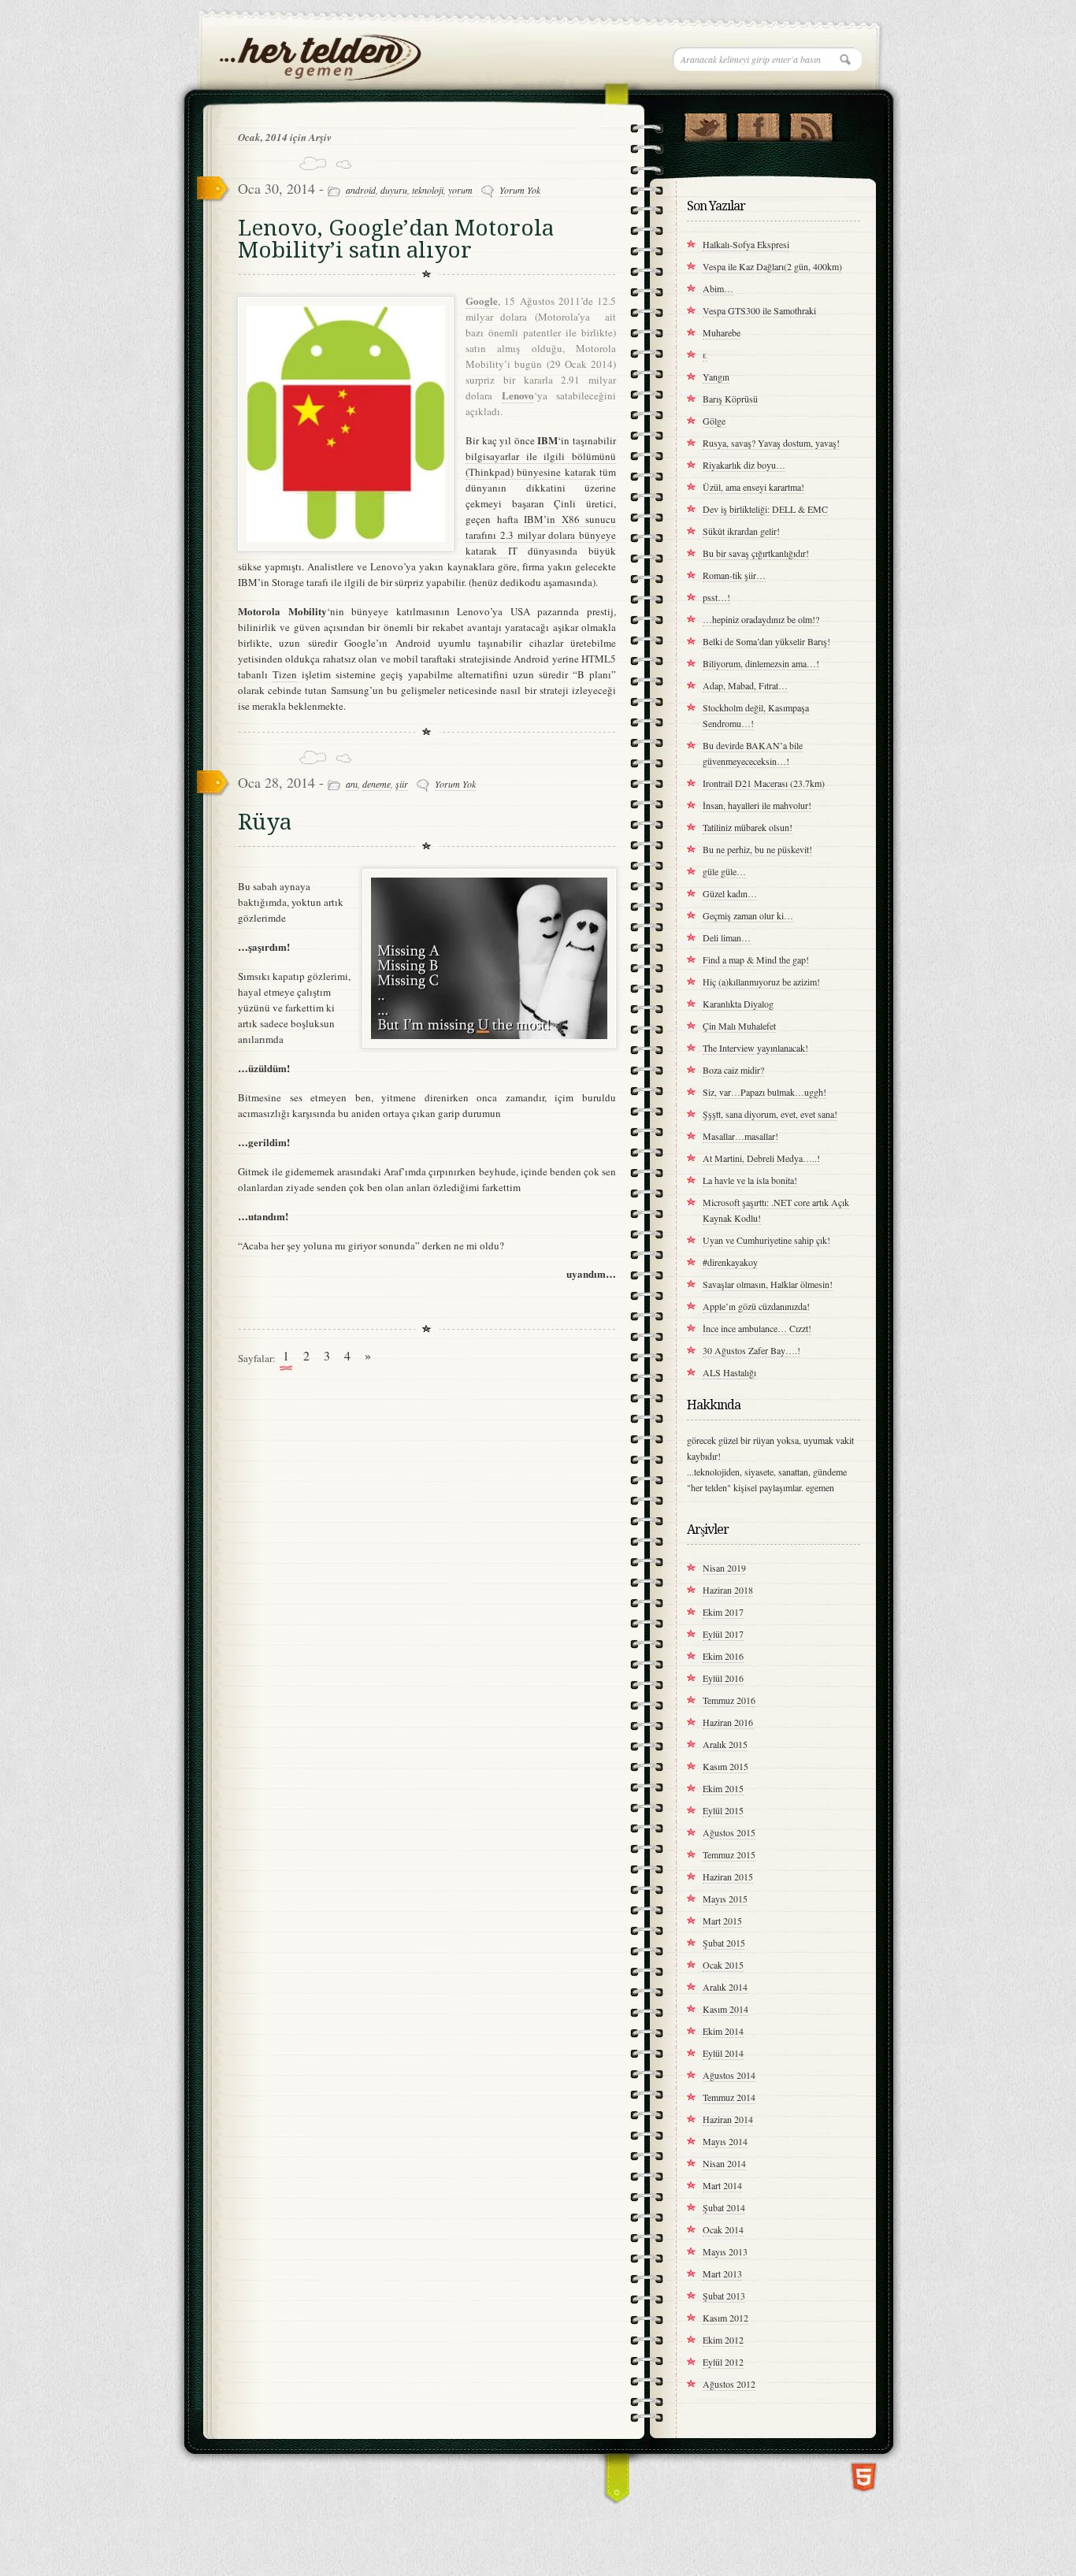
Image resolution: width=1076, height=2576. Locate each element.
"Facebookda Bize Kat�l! (758, 124)
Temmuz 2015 (729, 1854)
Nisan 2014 (724, 2163)
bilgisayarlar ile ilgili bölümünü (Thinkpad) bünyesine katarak (541, 464)
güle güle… (724, 871)
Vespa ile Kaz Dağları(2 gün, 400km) (772, 266)
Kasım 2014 (725, 2009)
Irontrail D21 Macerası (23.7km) (764, 783)
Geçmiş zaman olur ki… (748, 915)
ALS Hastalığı (729, 1372)
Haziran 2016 (728, 1722)
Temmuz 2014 (729, 2097)
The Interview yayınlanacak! (755, 1048)
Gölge (714, 421)
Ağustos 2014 (729, 2075)
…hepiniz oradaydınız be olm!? (761, 619)
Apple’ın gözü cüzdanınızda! (756, 1306)
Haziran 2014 (728, 2119)
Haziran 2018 (728, 1590)
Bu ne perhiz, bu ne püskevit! (757, 849)
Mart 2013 (722, 2273)
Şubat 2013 (724, 2296)
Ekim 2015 (723, 1788)
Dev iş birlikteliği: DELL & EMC (765, 509)
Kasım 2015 (725, 1766)
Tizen (285, 674)
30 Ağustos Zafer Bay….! (751, 1350)
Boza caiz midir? (733, 1070)
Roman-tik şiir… (734, 575)
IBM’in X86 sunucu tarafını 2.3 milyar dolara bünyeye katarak (541, 535)
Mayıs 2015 (725, 1899)
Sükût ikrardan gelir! (741, 531)
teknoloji (428, 190)
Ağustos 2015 (729, 1832)
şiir (402, 784)
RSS (811, 124)
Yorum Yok (520, 190)
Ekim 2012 (723, 2340)
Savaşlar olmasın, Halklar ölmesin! (768, 1284)
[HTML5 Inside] (864, 2476)
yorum (460, 190)
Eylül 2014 (723, 2053)
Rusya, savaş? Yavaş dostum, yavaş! (771, 443)
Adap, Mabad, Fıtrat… (745, 685)
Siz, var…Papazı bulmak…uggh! (764, 1092)
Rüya (265, 822)
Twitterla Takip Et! (705, 124)
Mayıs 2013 (725, 2251)
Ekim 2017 (723, 1612)
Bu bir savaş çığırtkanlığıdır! (756, 553)
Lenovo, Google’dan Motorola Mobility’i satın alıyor (396, 239)
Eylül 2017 (723, 1634)
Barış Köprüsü (730, 399)
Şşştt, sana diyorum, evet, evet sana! (770, 1114)
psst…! (716, 597)
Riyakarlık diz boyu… (744, 465)
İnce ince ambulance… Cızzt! (757, 1328)
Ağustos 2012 (729, 2384)
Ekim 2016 (723, 1656)
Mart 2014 (722, 2185)
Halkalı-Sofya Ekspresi (746, 244)
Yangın (716, 377)
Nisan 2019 (724, 1568)
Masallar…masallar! (740, 1136)
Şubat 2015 (724, 1943)
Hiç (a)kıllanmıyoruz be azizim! (761, 982)
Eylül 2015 (723, 1810)
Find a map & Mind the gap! (756, 960)
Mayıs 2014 (725, 2141)
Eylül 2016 (723, 1678)
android (361, 190)
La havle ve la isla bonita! (750, 1180)
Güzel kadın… (730, 893)
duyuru (394, 190)
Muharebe (722, 332)
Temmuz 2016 (729, 1700)
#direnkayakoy (730, 1262)
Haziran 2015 (728, 1876)
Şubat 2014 (724, 2207)
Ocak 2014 (723, 2229)
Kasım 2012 (725, 2318)
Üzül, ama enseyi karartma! (753, 487)
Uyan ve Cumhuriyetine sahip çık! (766, 1240)
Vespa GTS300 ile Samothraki (759, 310)
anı (352, 784)
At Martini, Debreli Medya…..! (761, 1158)
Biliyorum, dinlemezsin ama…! (761, 663)
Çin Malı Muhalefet (739, 1026)
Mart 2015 (722, 1921)
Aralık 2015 (725, 1744)
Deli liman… (727, 937)
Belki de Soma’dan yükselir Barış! (766, 641)
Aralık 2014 (725, 1987)
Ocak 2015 (723, 1965)
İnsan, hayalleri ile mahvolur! (757, 805)
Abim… (718, 288)
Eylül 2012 (723, 2362)
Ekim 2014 (723, 2031)
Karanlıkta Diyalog (738, 1004)
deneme (377, 784)
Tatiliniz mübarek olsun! (748, 827)
